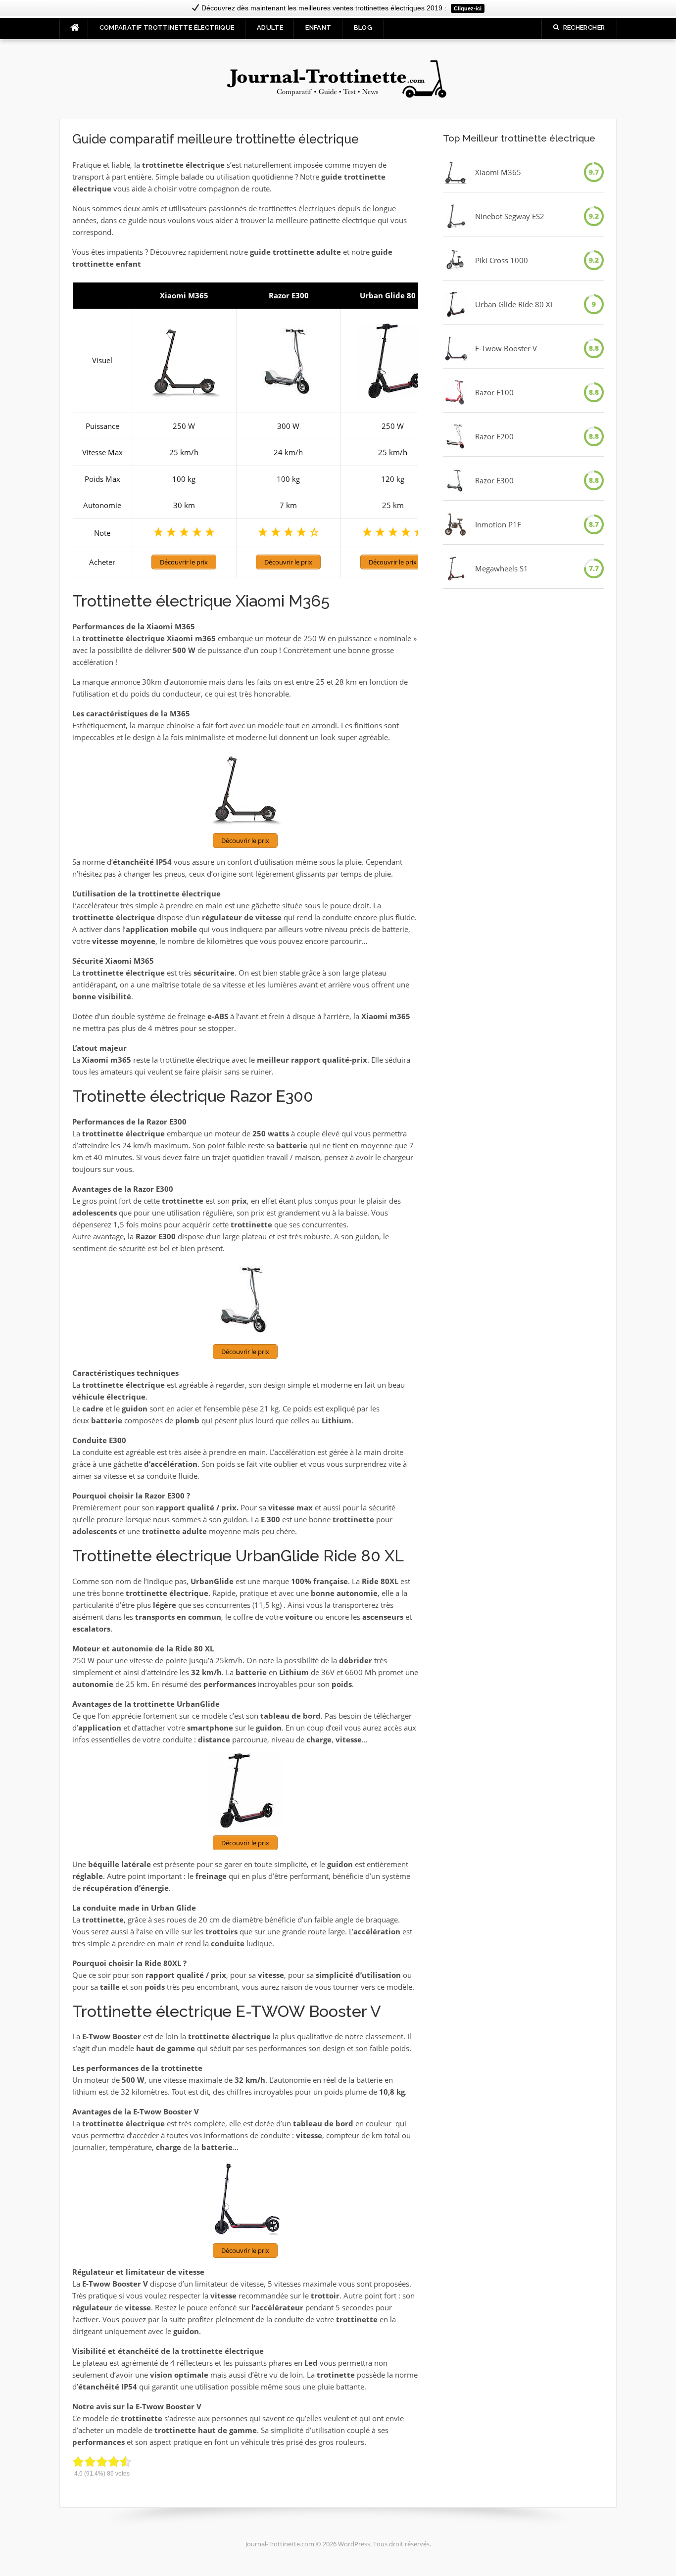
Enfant (318, 27)
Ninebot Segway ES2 (510, 216)
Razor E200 (494, 436)
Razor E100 (494, 392)
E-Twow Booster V (506, 348)
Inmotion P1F (498, 524)
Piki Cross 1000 (502, 260)
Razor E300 (494, 480)
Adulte (270, 27)
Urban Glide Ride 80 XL (515, 304)
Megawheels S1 (502, 568)
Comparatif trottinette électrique (167, 27)
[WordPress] (338, 78)
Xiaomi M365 (498, 172)
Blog (363, 27)
